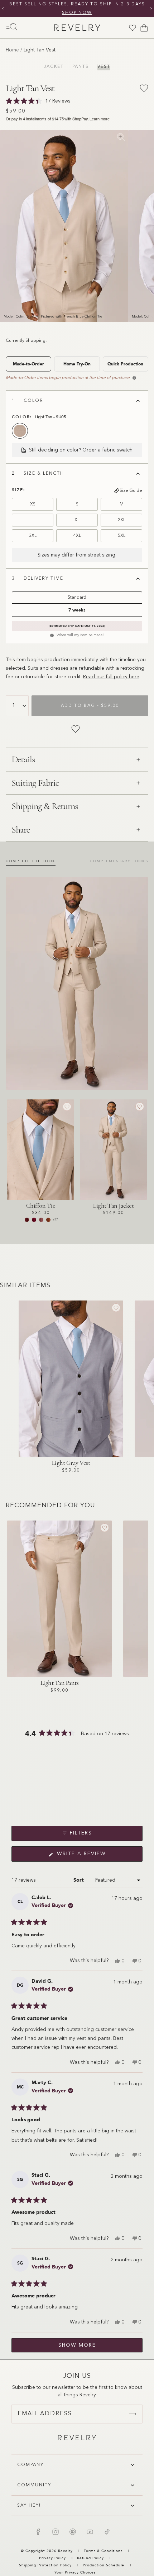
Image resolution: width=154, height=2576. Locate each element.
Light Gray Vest (71, 1463)
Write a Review (95, 1856)
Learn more (100, 119)
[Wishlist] (133, 28)
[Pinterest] (73, 2532)
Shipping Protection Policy (45, 2565)
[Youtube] (90, 2532)
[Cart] (144, 28)
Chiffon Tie (41, 1205)
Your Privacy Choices (75, 2572)
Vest (104, 67)
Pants (81, 67)
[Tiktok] (107, 2532)
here (133, 677)
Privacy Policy (52, 2558)
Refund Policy (90, 2558)
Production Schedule (104, 2565)
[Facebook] (38, 2532)
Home (12, 50)
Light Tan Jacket (113, 1205)
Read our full (98, 677)
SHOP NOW (77, 13)
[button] (77, 1805)
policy (121, 677)
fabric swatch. (118, 450)
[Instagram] (56, 2532)
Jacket (54, 67)
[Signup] (133, 2414)
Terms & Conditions (104, 2551)
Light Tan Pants (60, 1683)
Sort (79, 1880)
